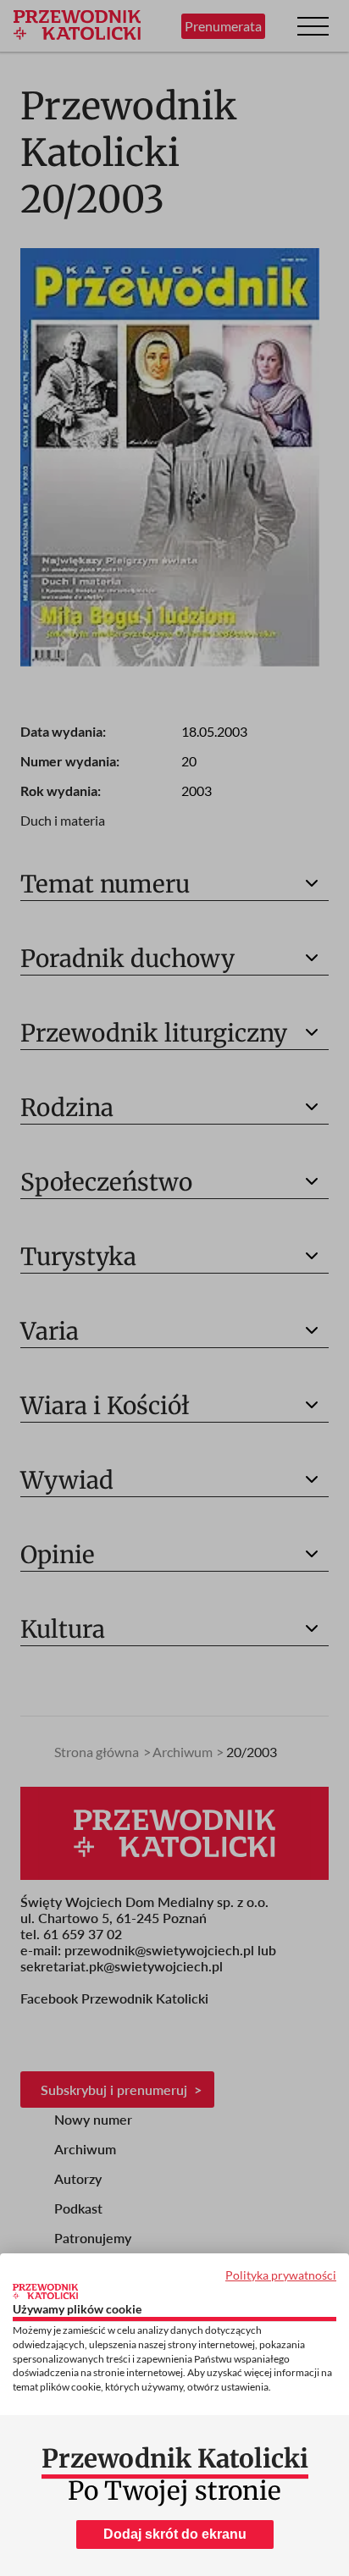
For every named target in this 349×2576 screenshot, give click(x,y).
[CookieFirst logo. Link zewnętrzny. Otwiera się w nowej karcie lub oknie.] (45, 2291)
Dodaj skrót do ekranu (175, 2534)
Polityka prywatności (281, 2275)
